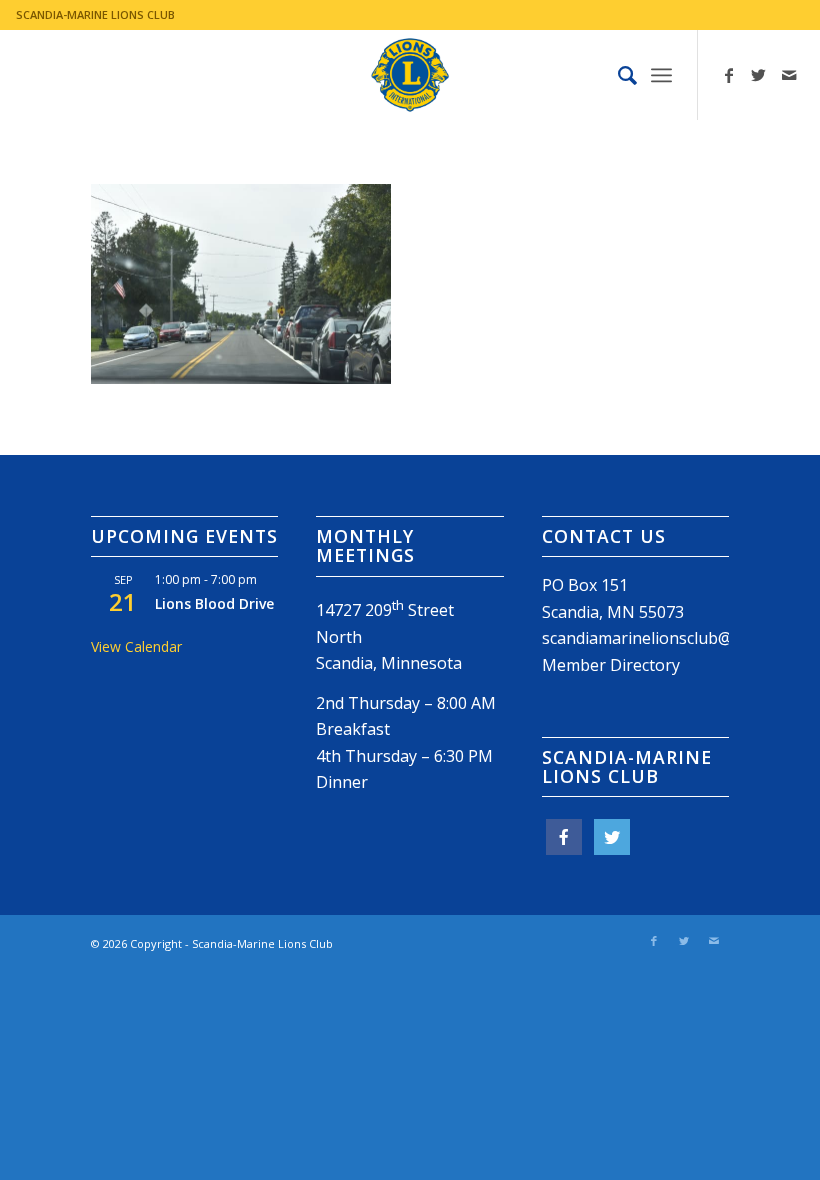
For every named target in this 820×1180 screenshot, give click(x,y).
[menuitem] (617, 75)
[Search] (617, 75)
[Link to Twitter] (759, 75)
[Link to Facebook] (729, 75)
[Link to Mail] (789, 75)
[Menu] (661, 75)
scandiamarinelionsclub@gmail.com (674, 638)
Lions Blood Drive (214, 603)
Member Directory (611, 665)
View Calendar (136, 646)
